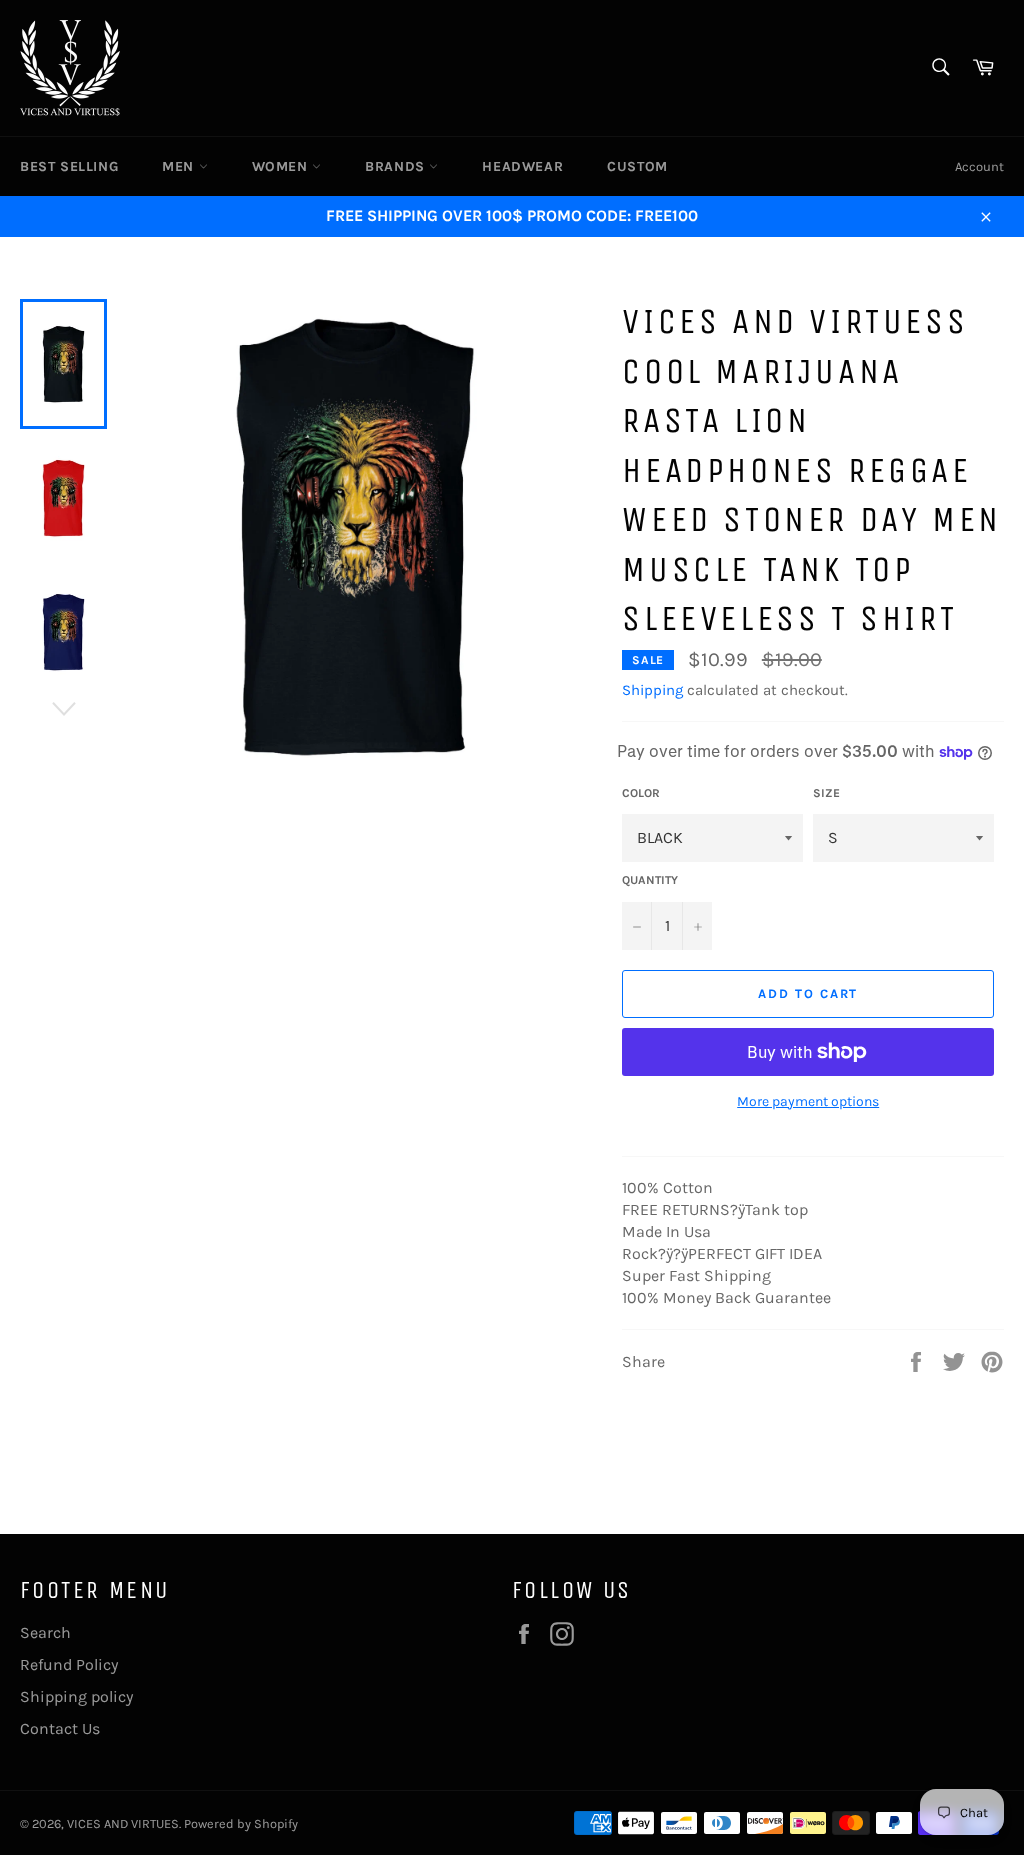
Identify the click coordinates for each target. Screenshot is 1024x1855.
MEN (180, 166)
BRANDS (397, 166)
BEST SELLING (69, 166)
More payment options (808, 1101)
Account (979, 166)
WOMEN (282, 166)
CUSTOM (637, 166)
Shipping (652, 690)
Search (45, 1632)
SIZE (826, 793)
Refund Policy (69, 1664)
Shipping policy (76, 1696)
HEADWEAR (522, 166)
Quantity (650, 880)
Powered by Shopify (241, 1823)
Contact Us (60, 1728)
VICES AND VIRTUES (123, 1823)
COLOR (641, 793)
